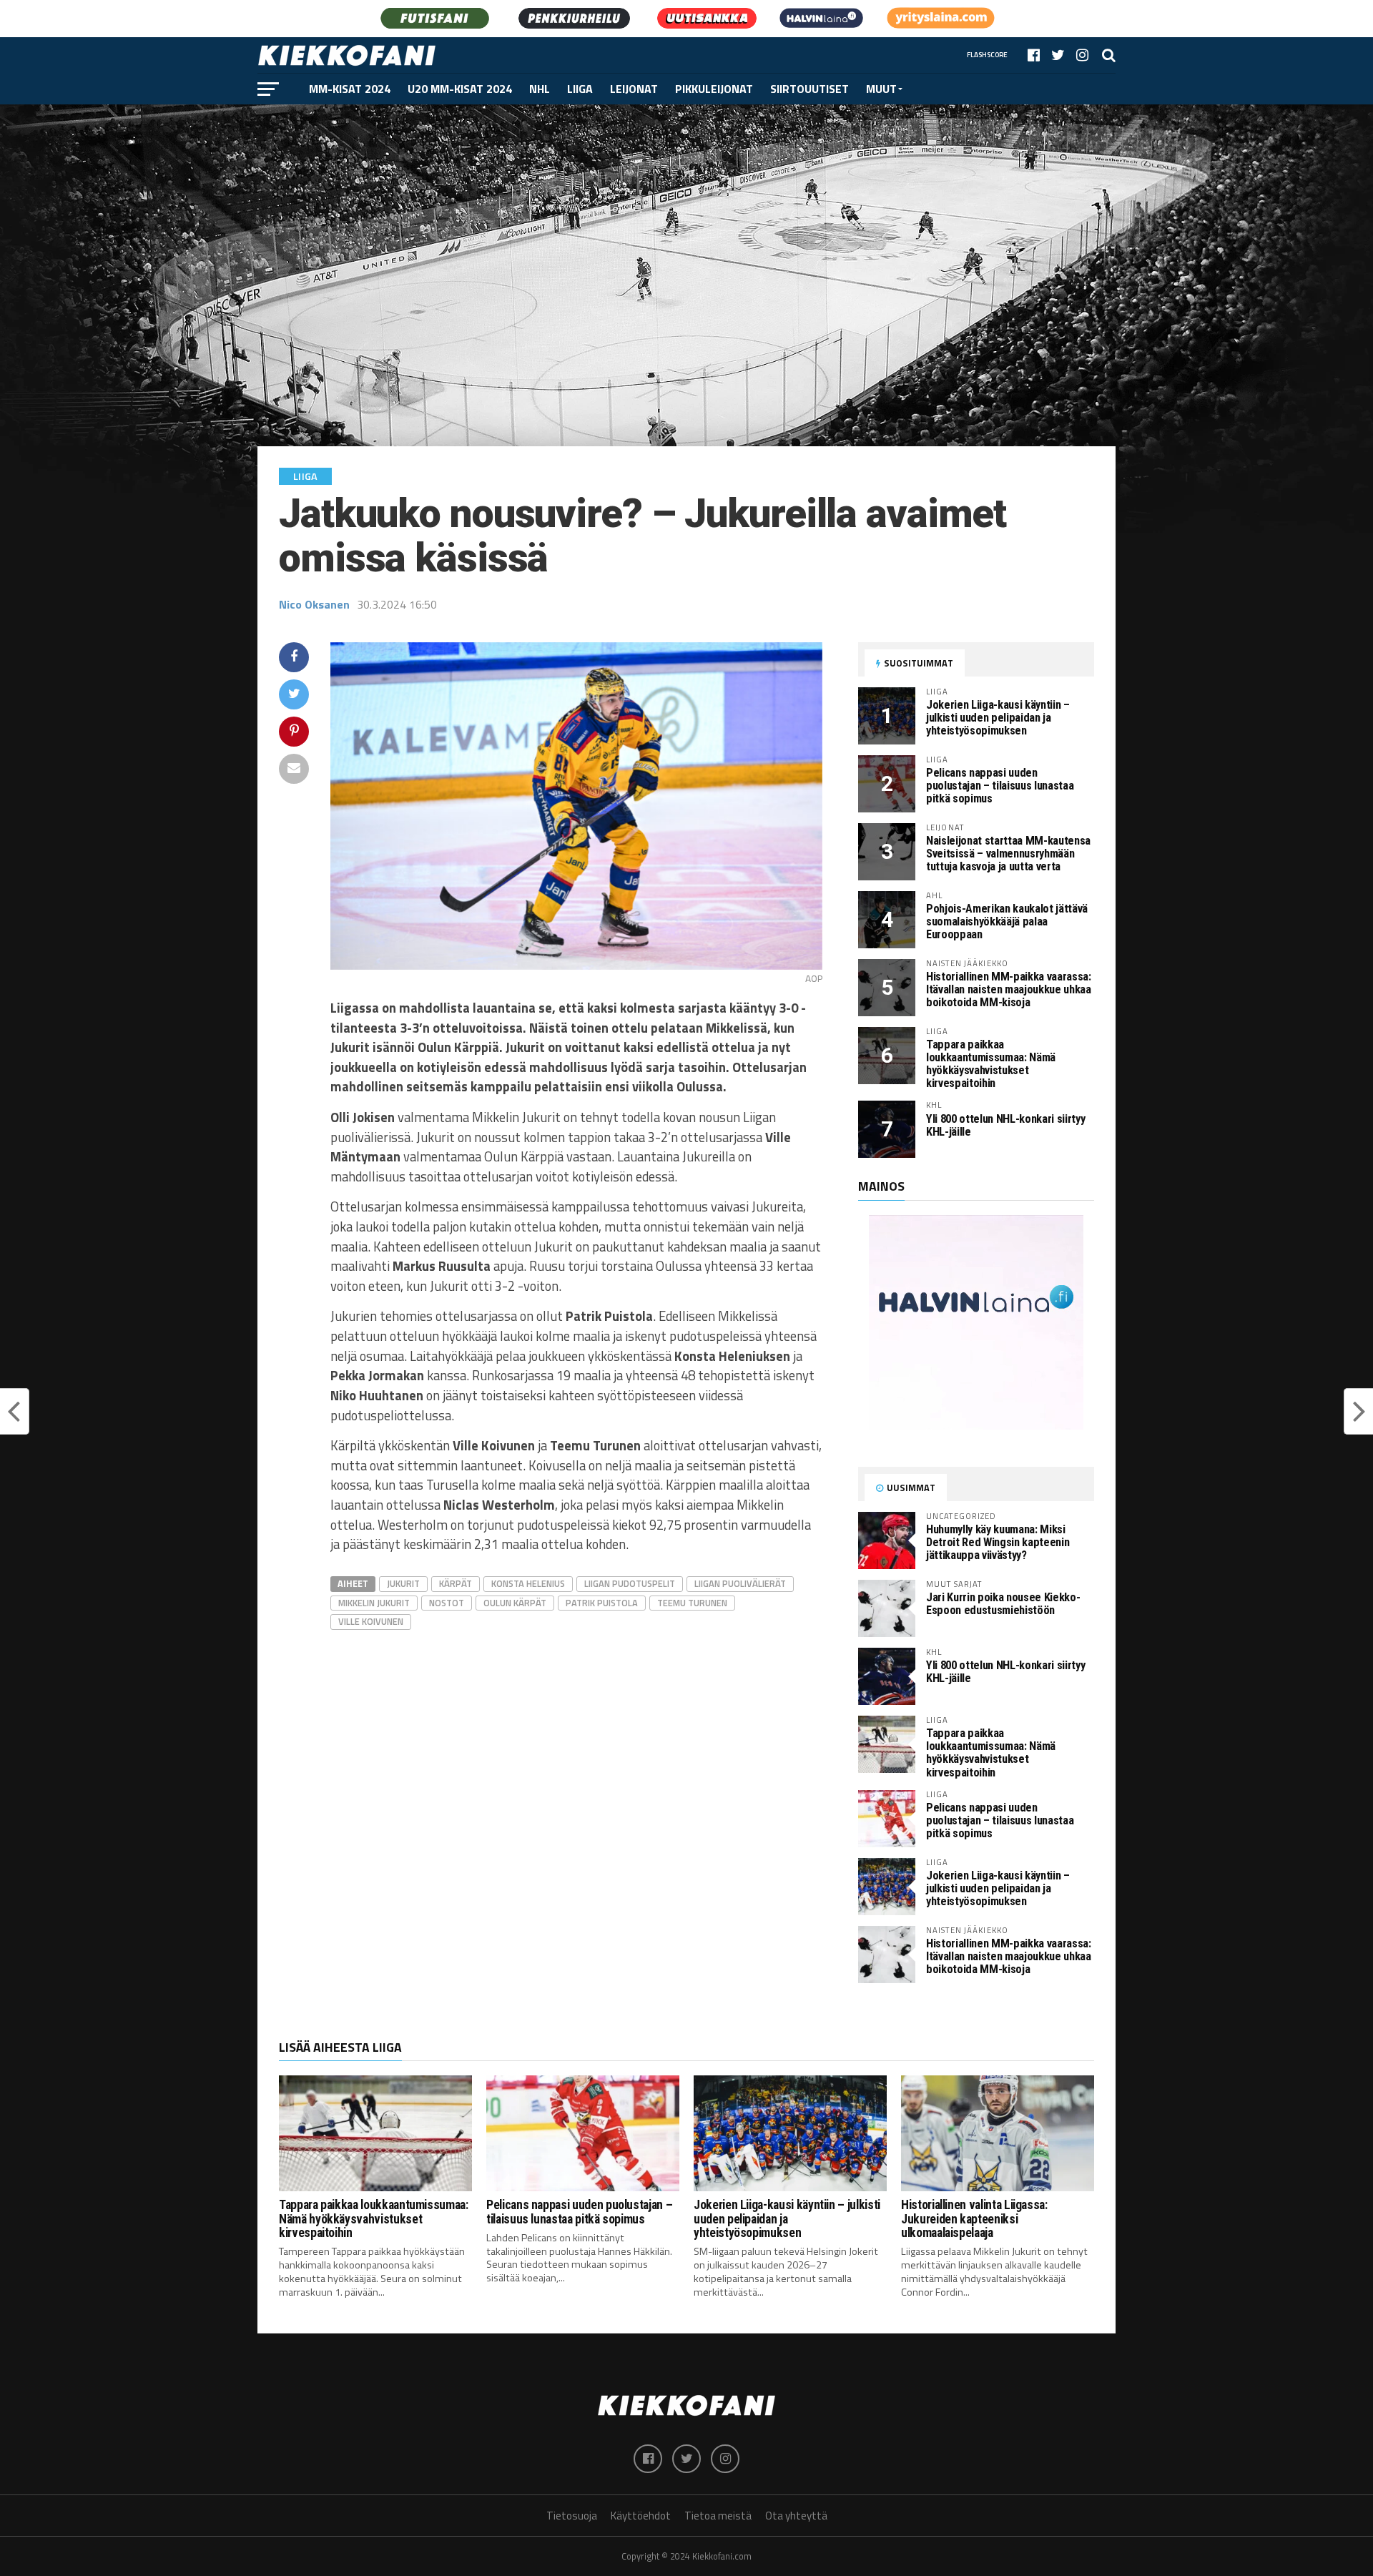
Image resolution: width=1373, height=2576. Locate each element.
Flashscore (987, 55)
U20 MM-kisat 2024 (460, 89)
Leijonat (634, 89)
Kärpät (456, 1583)
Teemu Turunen (692, 1603)
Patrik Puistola (602, 1603)
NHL (540, 89)
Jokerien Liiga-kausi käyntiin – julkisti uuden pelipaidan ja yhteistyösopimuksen (998, 718)
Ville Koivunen (371, 1621)
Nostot (447, 1603)
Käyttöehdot (641, 2516)
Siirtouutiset (809, 89)
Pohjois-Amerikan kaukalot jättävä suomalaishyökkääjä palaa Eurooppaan (1007, 921)
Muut (881, 89)
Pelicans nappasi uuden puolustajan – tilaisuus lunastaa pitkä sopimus (1000, 786)
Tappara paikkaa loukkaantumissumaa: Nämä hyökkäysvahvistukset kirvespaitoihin (991, 1064)
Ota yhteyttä (796, 2516)
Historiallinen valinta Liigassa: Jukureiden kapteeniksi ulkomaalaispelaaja (974, 2219)
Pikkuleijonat (714, 89)
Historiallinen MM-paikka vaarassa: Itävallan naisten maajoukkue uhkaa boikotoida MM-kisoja (1009, 989)
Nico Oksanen (314, 604)
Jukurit (403, 1583)
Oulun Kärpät (515, 1603)
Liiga (580, 89)
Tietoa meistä (718, 2516)
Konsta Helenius (528, 1583)
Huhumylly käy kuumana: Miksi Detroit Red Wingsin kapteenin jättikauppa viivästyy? (998, 1542)
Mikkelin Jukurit (374, 1603)
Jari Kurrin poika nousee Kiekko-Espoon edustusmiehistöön (1003, 1604)
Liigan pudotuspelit (630, 1583)
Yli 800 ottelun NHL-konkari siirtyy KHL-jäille (1005, 1125)
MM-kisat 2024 (350, 89)
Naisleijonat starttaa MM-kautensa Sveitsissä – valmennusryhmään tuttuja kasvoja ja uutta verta (1008, 854)
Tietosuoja (572, 2516)
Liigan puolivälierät (740, 1583)
